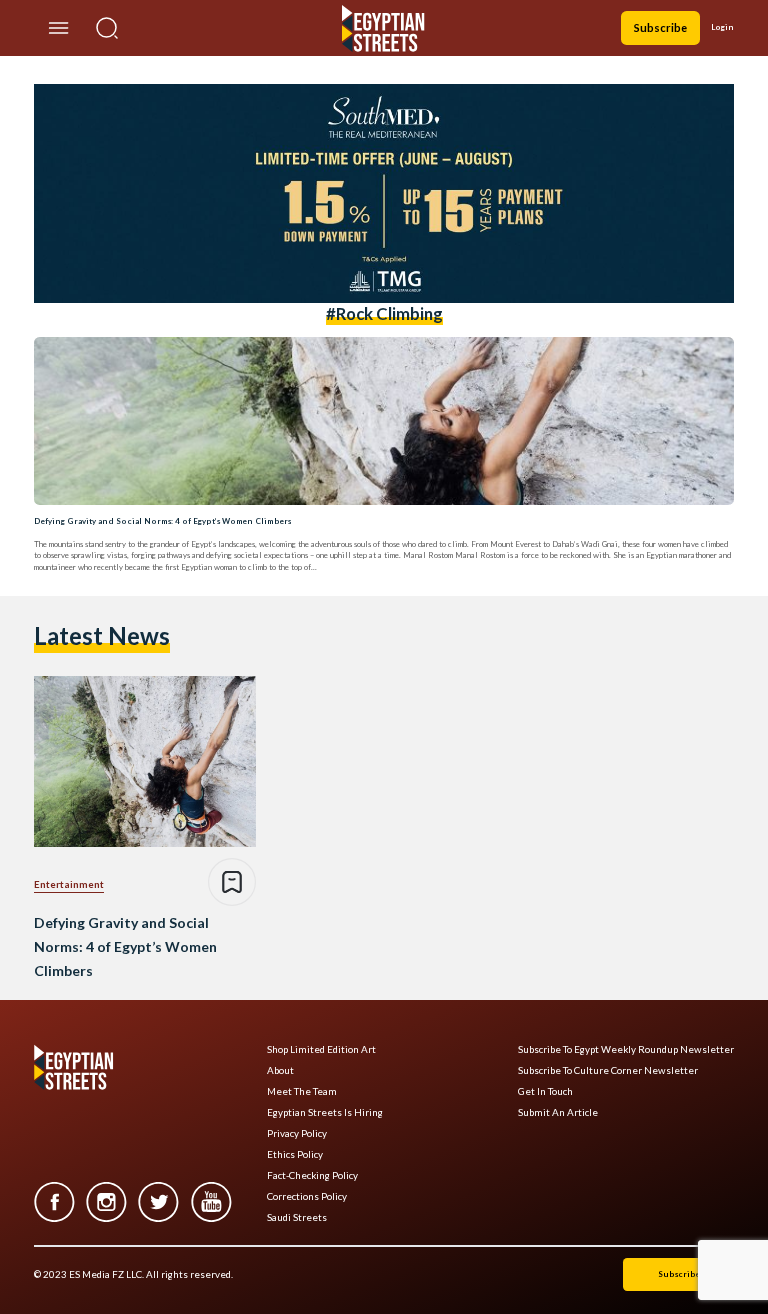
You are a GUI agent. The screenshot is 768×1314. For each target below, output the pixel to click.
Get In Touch (545, 1091)
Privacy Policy (297, 1133)
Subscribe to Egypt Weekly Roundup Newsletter (626, 1049)
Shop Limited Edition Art (321, 1049)
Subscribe (660, 27)
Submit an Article (558, 1112)
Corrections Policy (307, 1196)
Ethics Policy (295, 1154)
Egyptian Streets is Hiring (325, 1112)
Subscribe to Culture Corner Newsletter (608, 1070)
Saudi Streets (297, 1217)
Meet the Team (302, 1091)
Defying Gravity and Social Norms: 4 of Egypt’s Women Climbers (162, 521)
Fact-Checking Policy (312, 1175)
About (280, 1070)
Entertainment (69, 884)
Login (722, 27)
